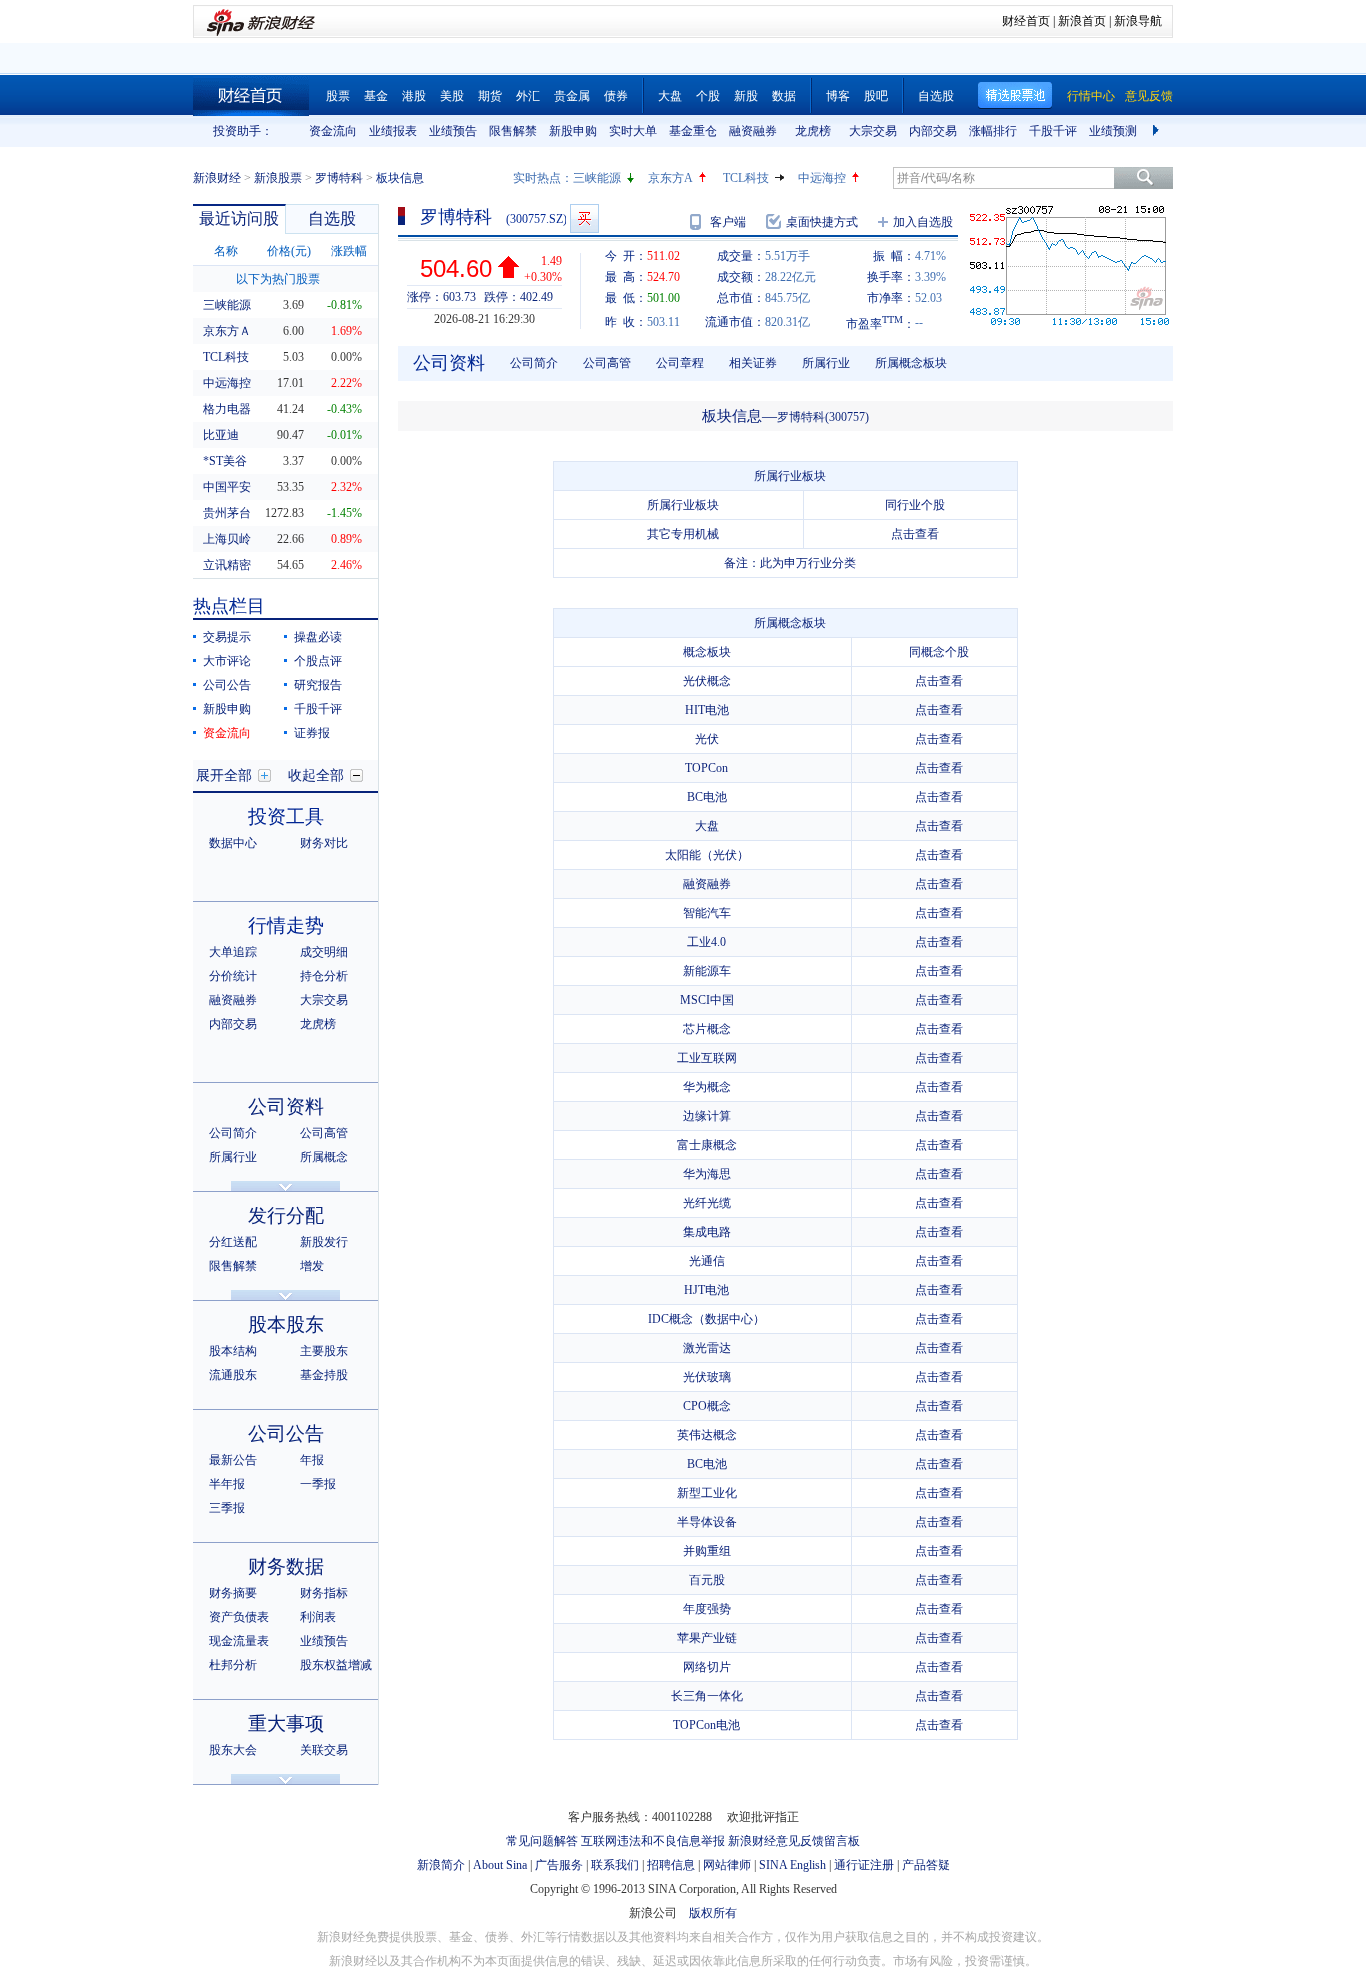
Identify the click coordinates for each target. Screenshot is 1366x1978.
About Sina (500, 1865)
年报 (312, 1460)
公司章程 (680, 363)
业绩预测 (1113, 131)
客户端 (728, 222)
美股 (452, 96)
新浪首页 (1082, 21)
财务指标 (324, 1593)
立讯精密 (227, 565)
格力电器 (227, 409)
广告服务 (559, 1865)
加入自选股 (923, 222)
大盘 (670, 96)
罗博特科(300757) (823, 417)
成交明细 (324, 952)
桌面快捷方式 (822, 222)
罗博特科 (339, 178)
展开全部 (224, 775)
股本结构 (233, 1351)
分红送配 (233, 1242)
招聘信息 (671, 1865)
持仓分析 (324, 976)
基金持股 (324, 1375)
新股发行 (324, 1242)
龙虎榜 (813, 131)
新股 (746, 96)
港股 (414, 96)
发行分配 (286, 1215)
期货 (490, 96)
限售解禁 (513, 131)
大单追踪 (233, 952)
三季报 (227, 1508)
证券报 (312, 733)
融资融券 (753, 131)
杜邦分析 (233, 1665)
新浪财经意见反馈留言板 (794, 1841)
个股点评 (318, 661)
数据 (784, 96)
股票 (338, 96)
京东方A (670, 178)
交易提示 (227, 637)
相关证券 (753, 363)
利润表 (318, 1617)
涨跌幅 (349, 251)
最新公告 (233, 1460)
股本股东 (286, 1324)
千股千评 (1053, 131)
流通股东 (233, 1375)
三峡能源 (597, 178)
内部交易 (933, 131)
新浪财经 (217, 178)
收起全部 (316, 775)
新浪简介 (441, 1865)
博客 (838, 96)
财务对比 (324, 843)
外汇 (528, 96)
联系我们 (615, 1865)
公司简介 (233, 1133)
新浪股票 (278, 178)
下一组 (1158, 131)
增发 (312, 1266)
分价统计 (233, 976)
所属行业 (233, 1157)
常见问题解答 (542, 1841)
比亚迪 (221, 435)
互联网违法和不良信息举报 (653, 1841)
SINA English (792, 1865)
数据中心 (233, 843)
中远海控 (822, 178)
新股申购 (573, 131)
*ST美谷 (225, 461)
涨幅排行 (993, 131)
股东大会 (233, 1750)
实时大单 (633, 131)
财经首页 (1026, 21)
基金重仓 (693, 131)
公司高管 (324, 1133)
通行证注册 (864, 1865)
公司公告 (227, 685)
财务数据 (286, 1566)
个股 (708, 96)
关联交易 (324, 1750)
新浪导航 (1138, 21)
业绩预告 (453, 131)
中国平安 (227, 487)
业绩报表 (393, 131)
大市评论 (227, 661)
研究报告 (318, 685)
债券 (616, 96)
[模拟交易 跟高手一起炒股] (584, 218)
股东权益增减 (336, 1665)
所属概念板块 (911, 363)
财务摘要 (233, 1593)
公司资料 (286, 1106)
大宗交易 (873, 131)
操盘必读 (318, 637)
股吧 (876, 96)
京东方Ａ (227, 331)
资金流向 (333, 131)
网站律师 (727, 1865)
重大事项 (286, 1723)
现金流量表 (239, 1641)
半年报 (227, 1484)
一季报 (318, 1484)
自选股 (936, 96)
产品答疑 (926, 1865)
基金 (376, 96)
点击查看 (915, 534)
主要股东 (324, 1351)
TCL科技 (746, 178)
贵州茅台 (227, 513)
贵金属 (572, 96)
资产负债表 (239, 1617)
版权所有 (713, 1913)
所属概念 (324, 1157)
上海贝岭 (227, 539)
